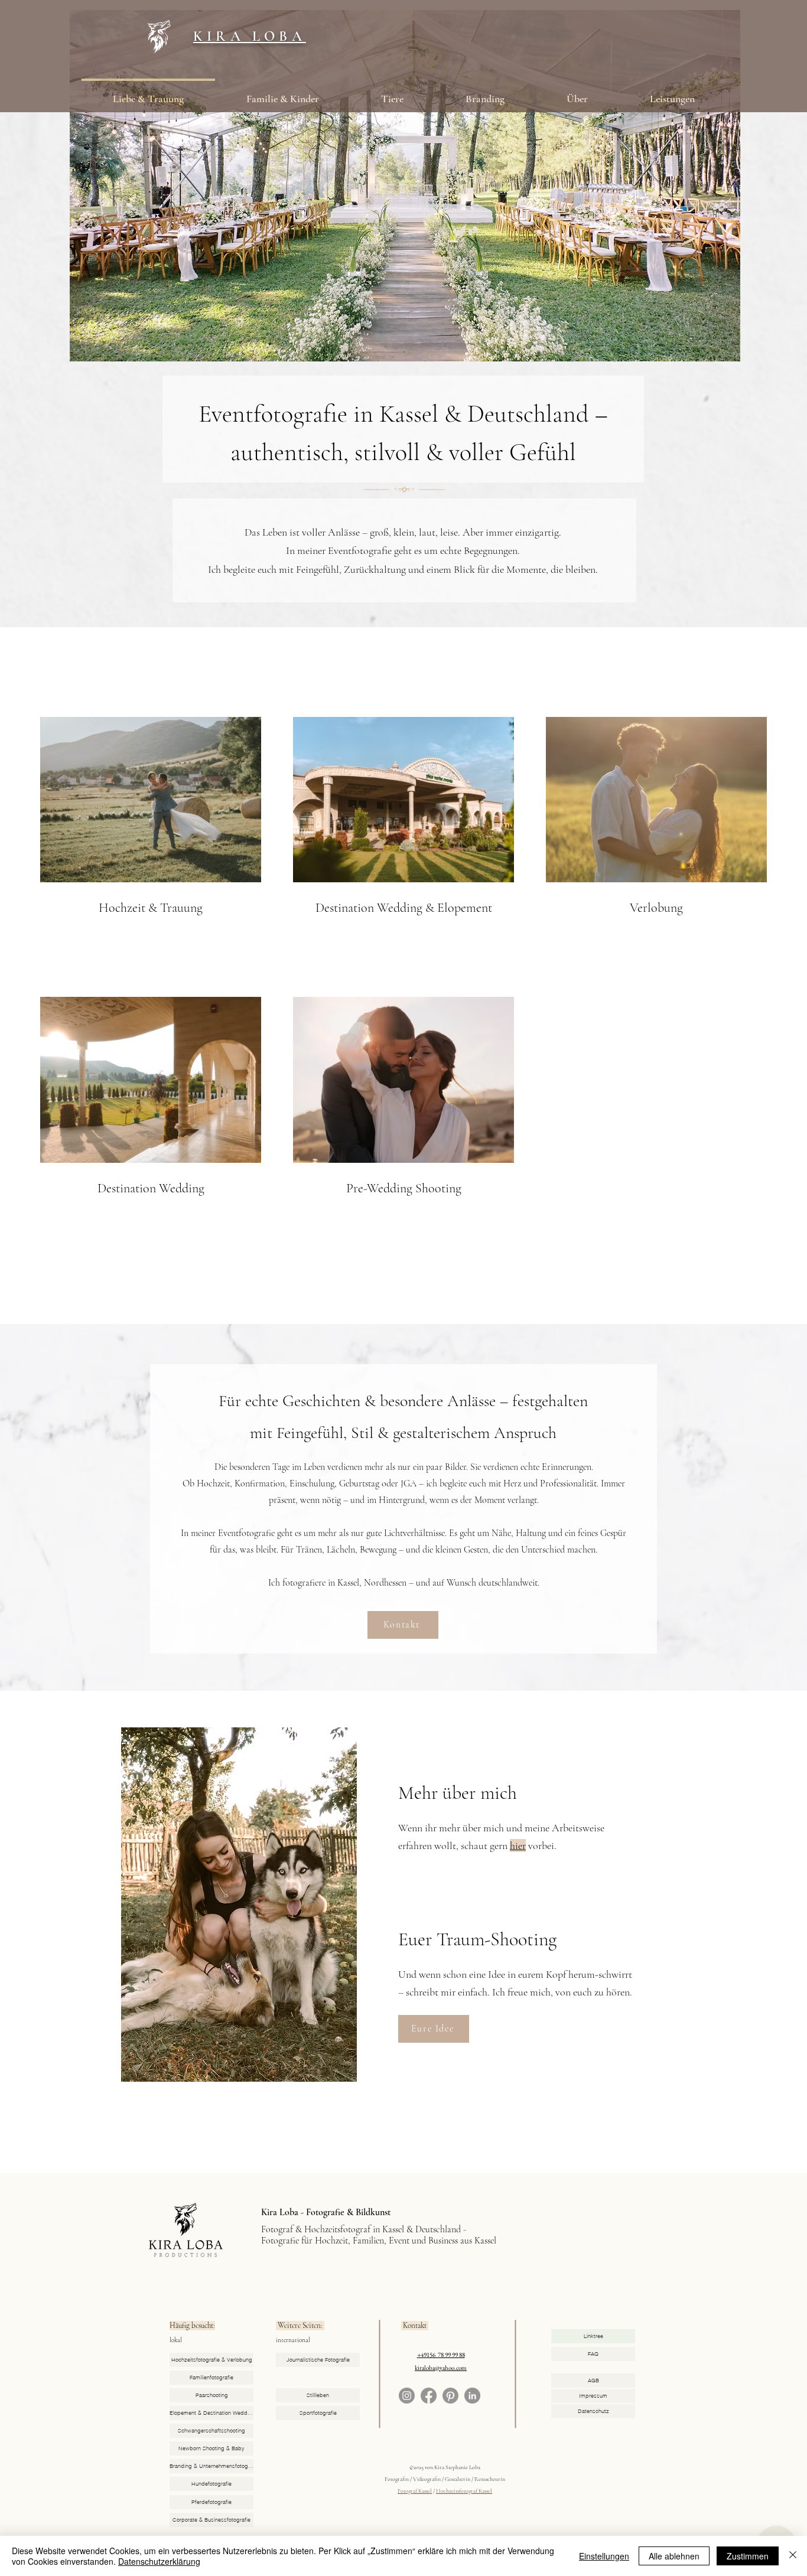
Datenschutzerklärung (159, 2561)
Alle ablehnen (674, 2556)
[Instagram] (407, 2396)
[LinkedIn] (472, 2396)
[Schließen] (793, 2556)
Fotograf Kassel (415, 2491)
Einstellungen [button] (604, 2556)
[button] (577, 93)
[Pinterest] (450, 2396)
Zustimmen (748, 2556)
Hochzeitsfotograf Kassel (464, 2491)
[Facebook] (429, 2396)
